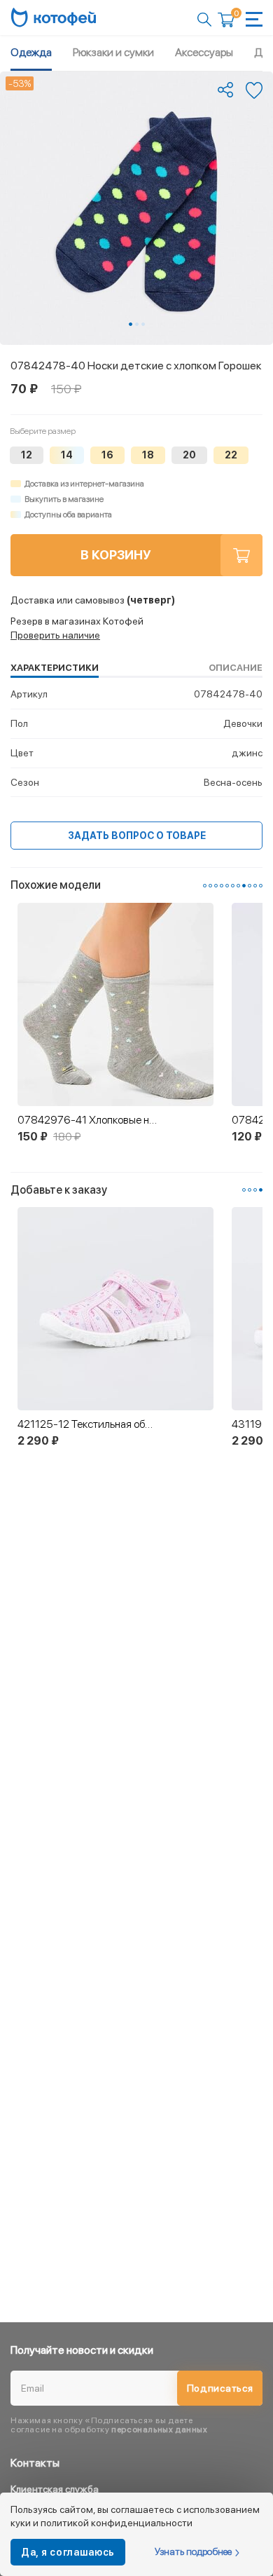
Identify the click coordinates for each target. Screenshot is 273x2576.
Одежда (31, 52)
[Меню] (254, 19)
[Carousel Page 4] (222, 886)
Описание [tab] (236, 668)
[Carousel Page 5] (227, 886)
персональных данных (159, 2430)
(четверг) (93, 600)
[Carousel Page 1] (205, 886)
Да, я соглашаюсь (68, 2552)
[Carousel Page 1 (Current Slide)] (131, 324)
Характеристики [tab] (55, 668)
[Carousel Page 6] (233, 886)
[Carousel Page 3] (143, 324)
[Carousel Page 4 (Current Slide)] (261, 1190)
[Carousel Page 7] (238, 886)
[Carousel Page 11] (261, 886)
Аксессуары (204, 52)
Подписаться (220, 2388)
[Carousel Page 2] (137, 324)
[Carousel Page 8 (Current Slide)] (244, 886)
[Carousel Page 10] (255, 886)
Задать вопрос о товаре (137, 836)
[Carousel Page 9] (250, 886)
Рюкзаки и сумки (113, 52)
